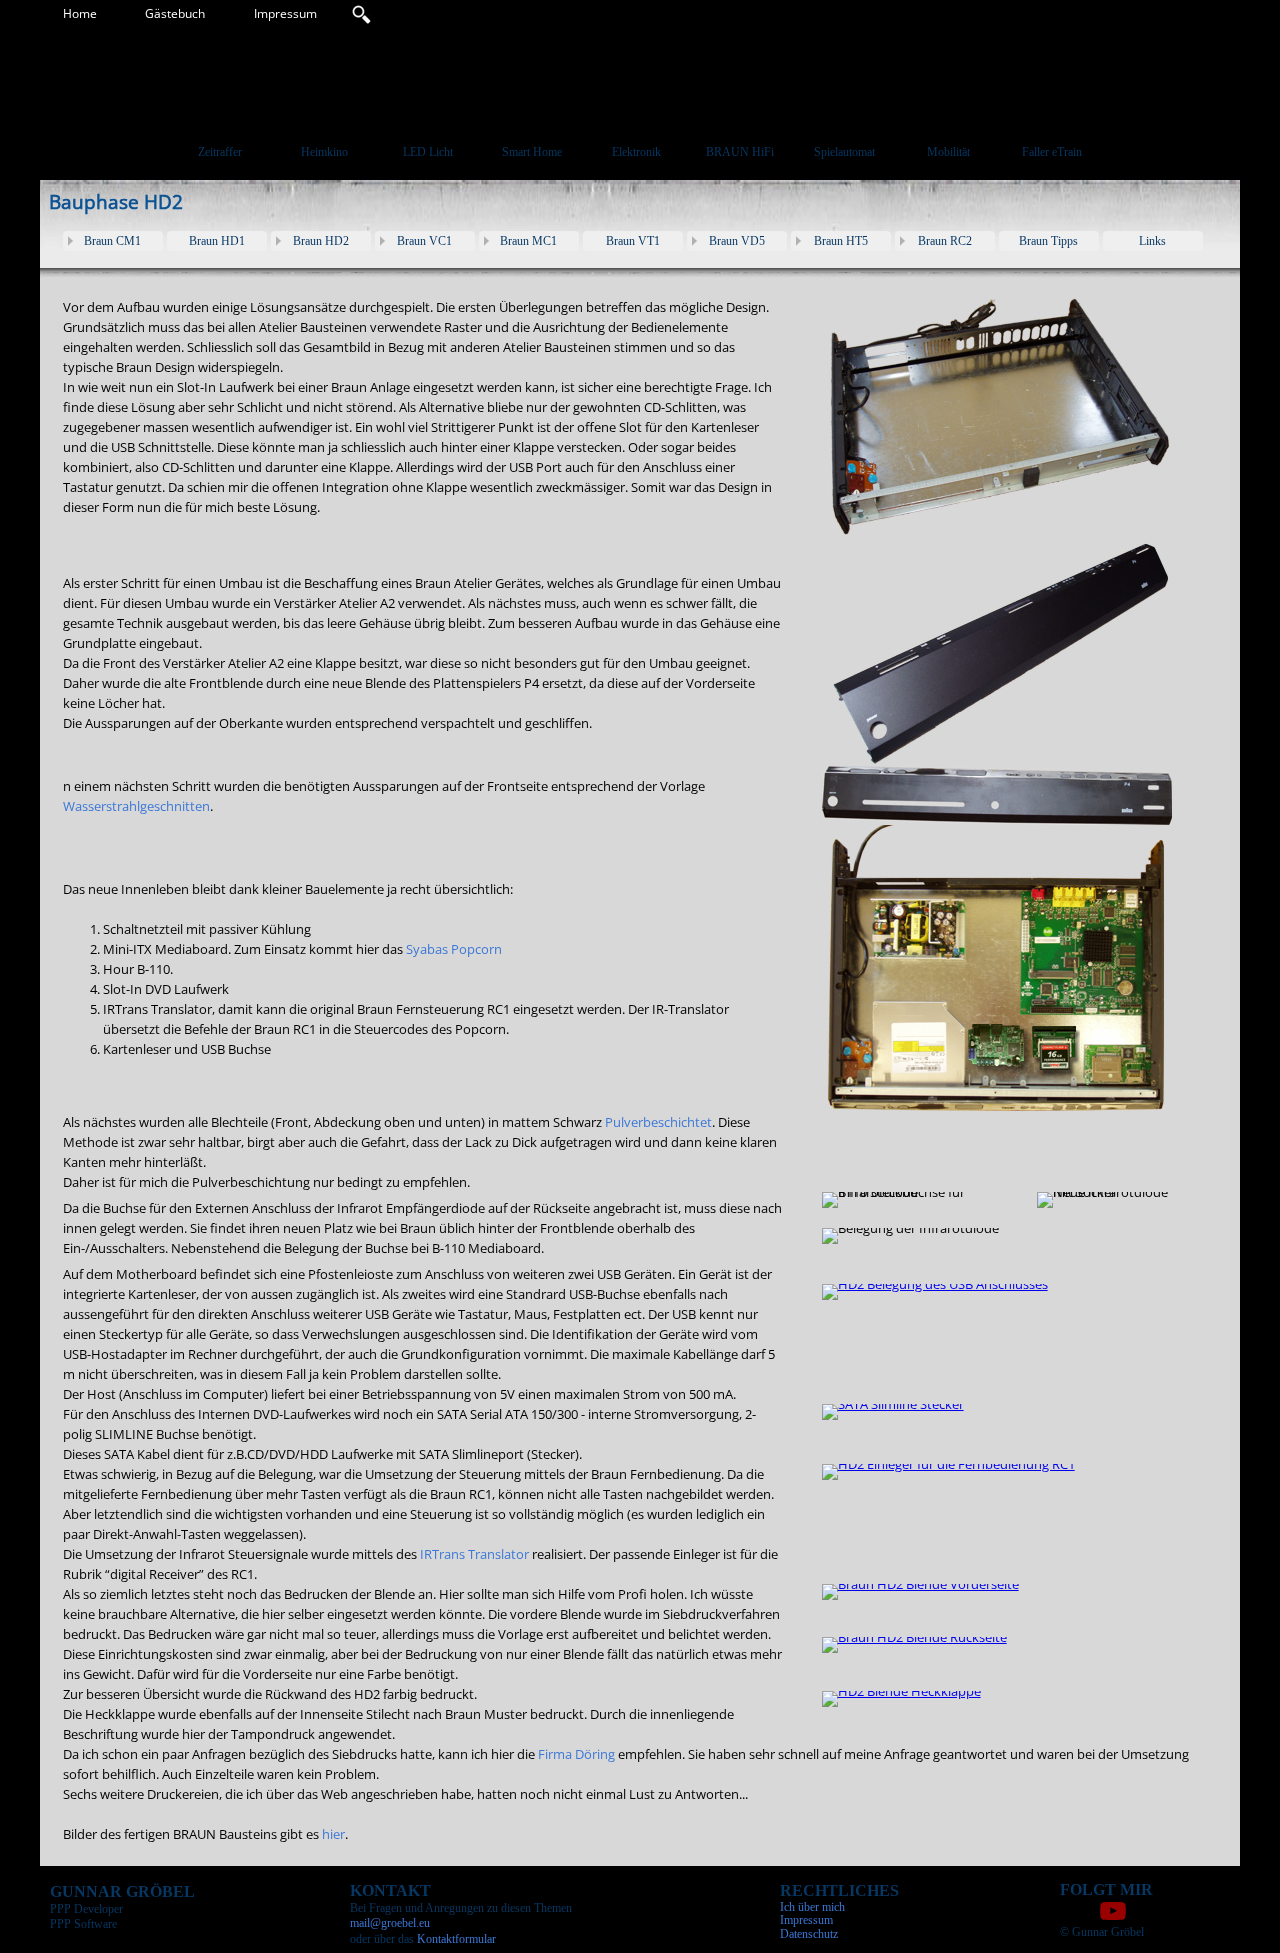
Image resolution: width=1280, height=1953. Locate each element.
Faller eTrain (1052, 152)
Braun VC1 (424, 241)
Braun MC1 (528, 241)
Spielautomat (844, 152)
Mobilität (948, 152)
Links (1152, 241)
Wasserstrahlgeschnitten (136, 806)
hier (333, 1834)
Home (80, 13)
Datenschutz (809, 1934)
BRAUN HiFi (740, 152)
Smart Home (532, 152)
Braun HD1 (217, 241)
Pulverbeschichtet (658, 1122)
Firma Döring (576, 1754)
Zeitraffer (220, 152)
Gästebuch (175, 13)
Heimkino (324, 152)
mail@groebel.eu (390, 1923)
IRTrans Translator (473, 1554)
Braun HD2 (321, 241)
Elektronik (636, 152)
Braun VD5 (737, 241)
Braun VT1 (633, 241)
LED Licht (428, 152)
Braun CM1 (112, 241)
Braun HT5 (841, 241)
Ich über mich (812, 1907)
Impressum (285, 13)
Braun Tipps (1048, 241)
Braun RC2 (945, 241)
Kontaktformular (456, 1939)
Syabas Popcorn (454, 949)
